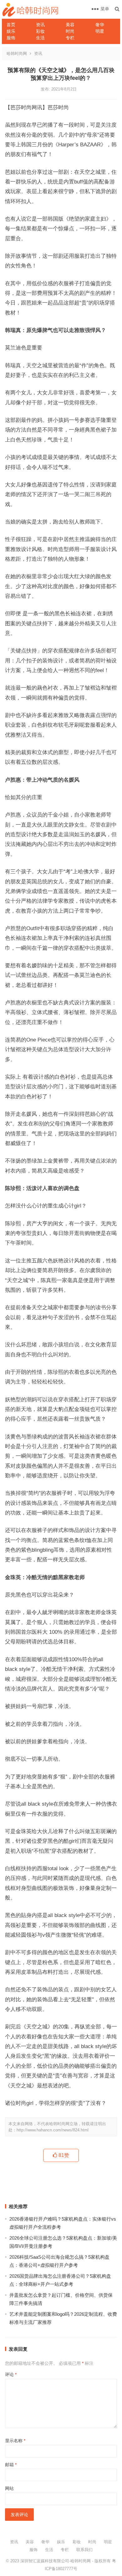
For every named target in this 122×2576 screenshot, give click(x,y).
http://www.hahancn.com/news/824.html (53, 2130)
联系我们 (84, 2550)
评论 (11, 2374)
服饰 (11, 38)
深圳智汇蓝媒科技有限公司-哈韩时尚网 (56, 2561)
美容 (70, 25)
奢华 (100, 25)
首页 (11, 25)
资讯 (40, 25)
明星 (100, 31)
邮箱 (11, 2465)
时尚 (70, 31)
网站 (9, 2488)
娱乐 (11, 31)
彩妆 (40, 31)
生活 (40, 38)
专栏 (70, 38)
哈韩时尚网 (17, 54)
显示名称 (15, 2441)
